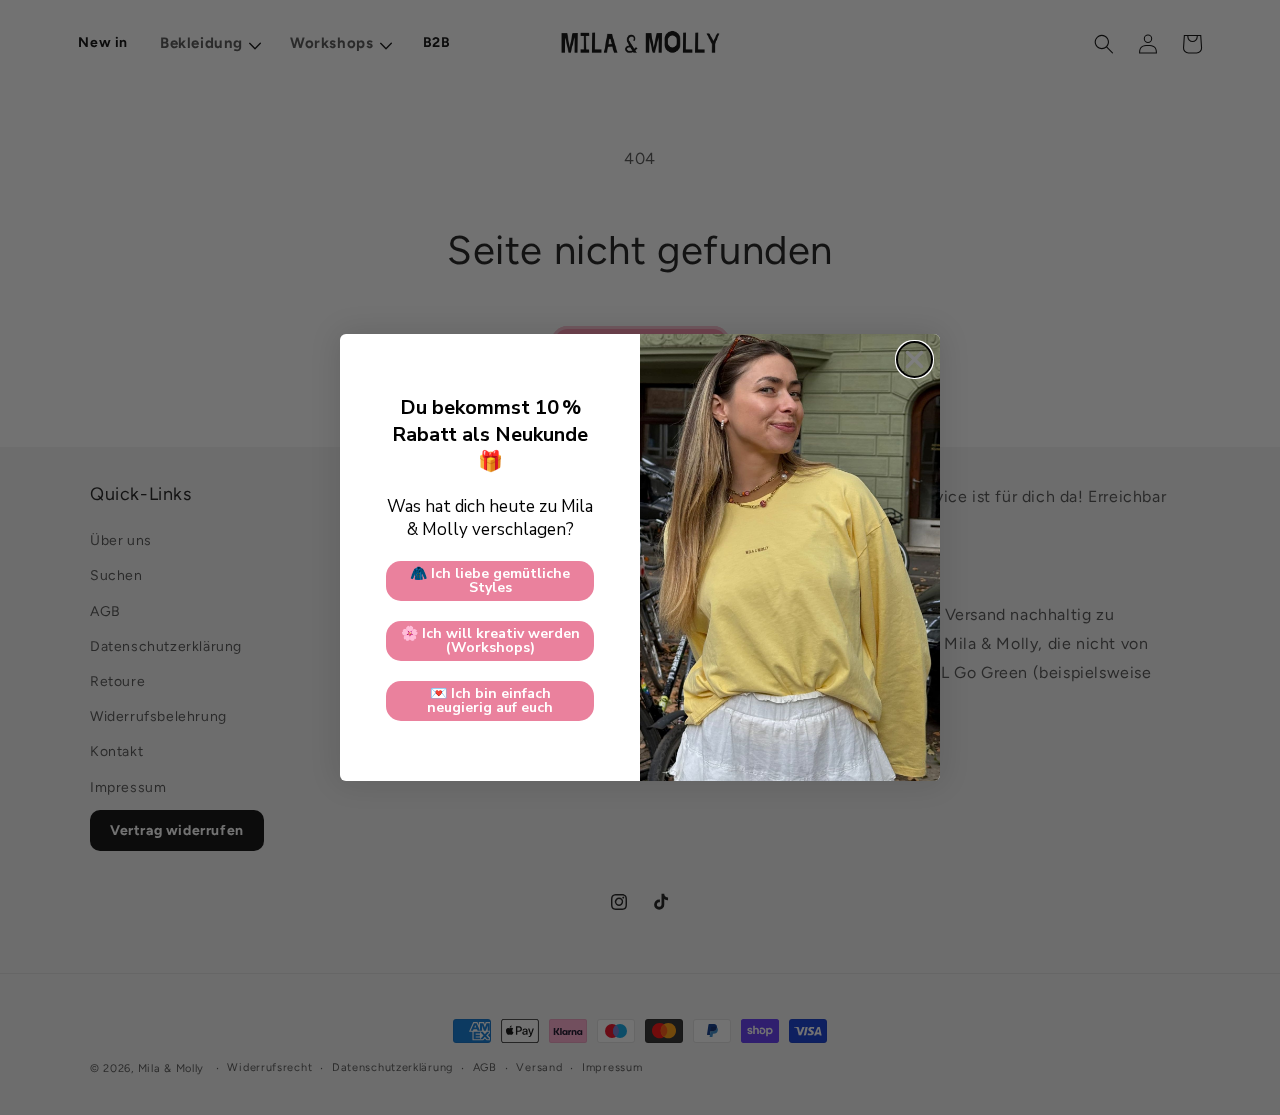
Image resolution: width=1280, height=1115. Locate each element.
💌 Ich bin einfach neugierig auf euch (490, 700)
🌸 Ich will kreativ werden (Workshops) (490, 640)
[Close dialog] (914, 359)
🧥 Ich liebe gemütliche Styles (490, 580)
